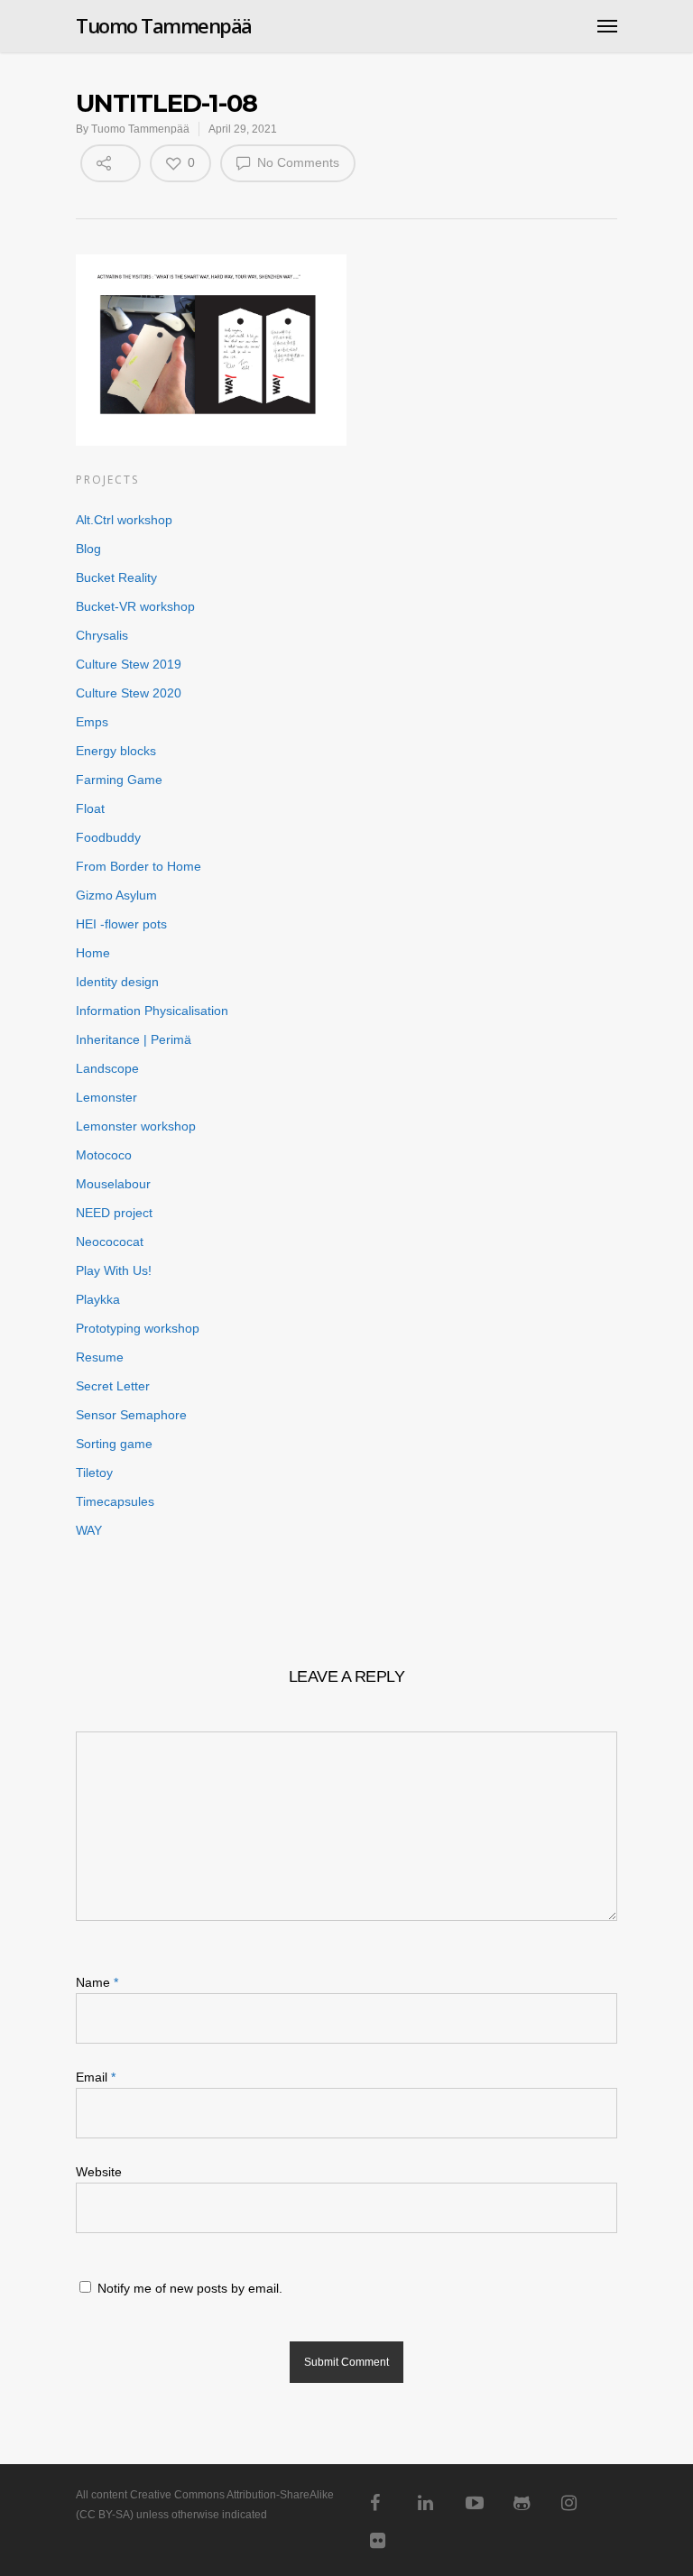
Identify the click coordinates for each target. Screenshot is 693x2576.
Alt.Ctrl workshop (124, 520)
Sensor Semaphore (131, 1415)
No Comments (296, 162)
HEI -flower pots (121, 924)
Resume (100, 1357)
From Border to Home (139, 866)
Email (96, 2077)
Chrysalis (102, 635)
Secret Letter (113, 1386)
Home (93, 953)
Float (90, 808)
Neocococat (110, 1242)
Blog (88, 549)
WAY (89, 1530)
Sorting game (114, 1444)
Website (99, 2172)
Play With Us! (114, 1270)
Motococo (104, 1155)
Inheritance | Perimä (134, 1039)
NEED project (114, 1213)
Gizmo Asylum (116, 895)
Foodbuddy (108, 837)
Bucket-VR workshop (135, 606)
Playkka (98, 1299)
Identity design (117, 982)
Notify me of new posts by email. (190, 2288)
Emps (92, 722)
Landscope (107, 1068)
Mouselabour (113, 1184)
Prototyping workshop (138, 1328)
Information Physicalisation (152, 1011)
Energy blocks (116, 751)
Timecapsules (115, 1501)
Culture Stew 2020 (129, 693)
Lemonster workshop (136, 1126)
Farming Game (119, 780)
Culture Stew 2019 (129, 664)
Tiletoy (94, 1473)
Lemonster (106, 1097)
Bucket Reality (116, 577)
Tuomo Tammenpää (164, 25)
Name (97, 1982)
